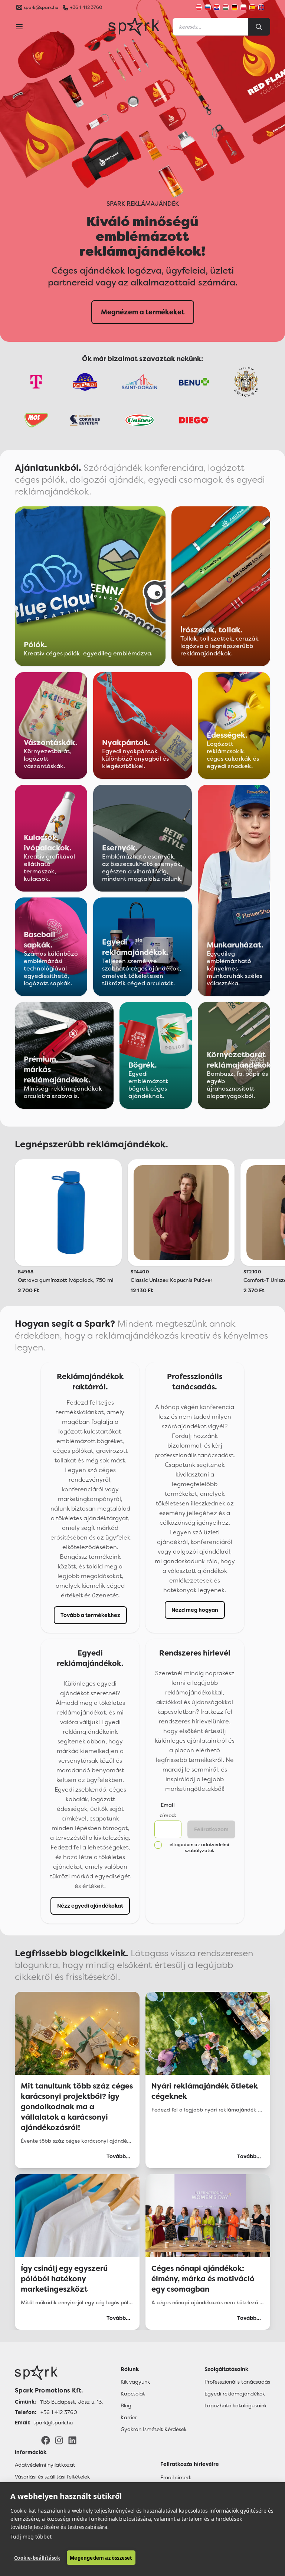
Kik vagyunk (135, 2382)
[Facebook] (46, 2440)
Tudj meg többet (31, 2537)
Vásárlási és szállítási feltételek (52, 2477)
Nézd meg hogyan (195, 1610)
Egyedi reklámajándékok (235, 2394)
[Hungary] (226, 7)
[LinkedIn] (72, 2440)
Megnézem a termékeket (143, 312)
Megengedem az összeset (101, 2558)
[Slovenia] (208, 7)
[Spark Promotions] (134, 27)
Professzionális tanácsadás (237, 2382)
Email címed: (176, 2477)
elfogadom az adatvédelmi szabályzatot (199, 1848)
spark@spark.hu (53, 2423)
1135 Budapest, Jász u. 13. (71, 2402)
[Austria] (199, 7)
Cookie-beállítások (37, 2558)
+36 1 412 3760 (86, 7)
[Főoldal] (59, 2373)
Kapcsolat (133, 2394)
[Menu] (19, 27)
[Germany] (235, 7)
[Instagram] (59, 2440)
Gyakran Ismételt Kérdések (154, 2429)
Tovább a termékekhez (90, 1615)
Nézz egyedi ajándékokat (90, 1906)
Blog (126, 2405)
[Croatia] (217, 7)
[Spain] (252, 7)
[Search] (259, 27)
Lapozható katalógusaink (236, 2405)
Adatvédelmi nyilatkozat (45, 2465)
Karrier (129, 2417)
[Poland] (243, 7)
